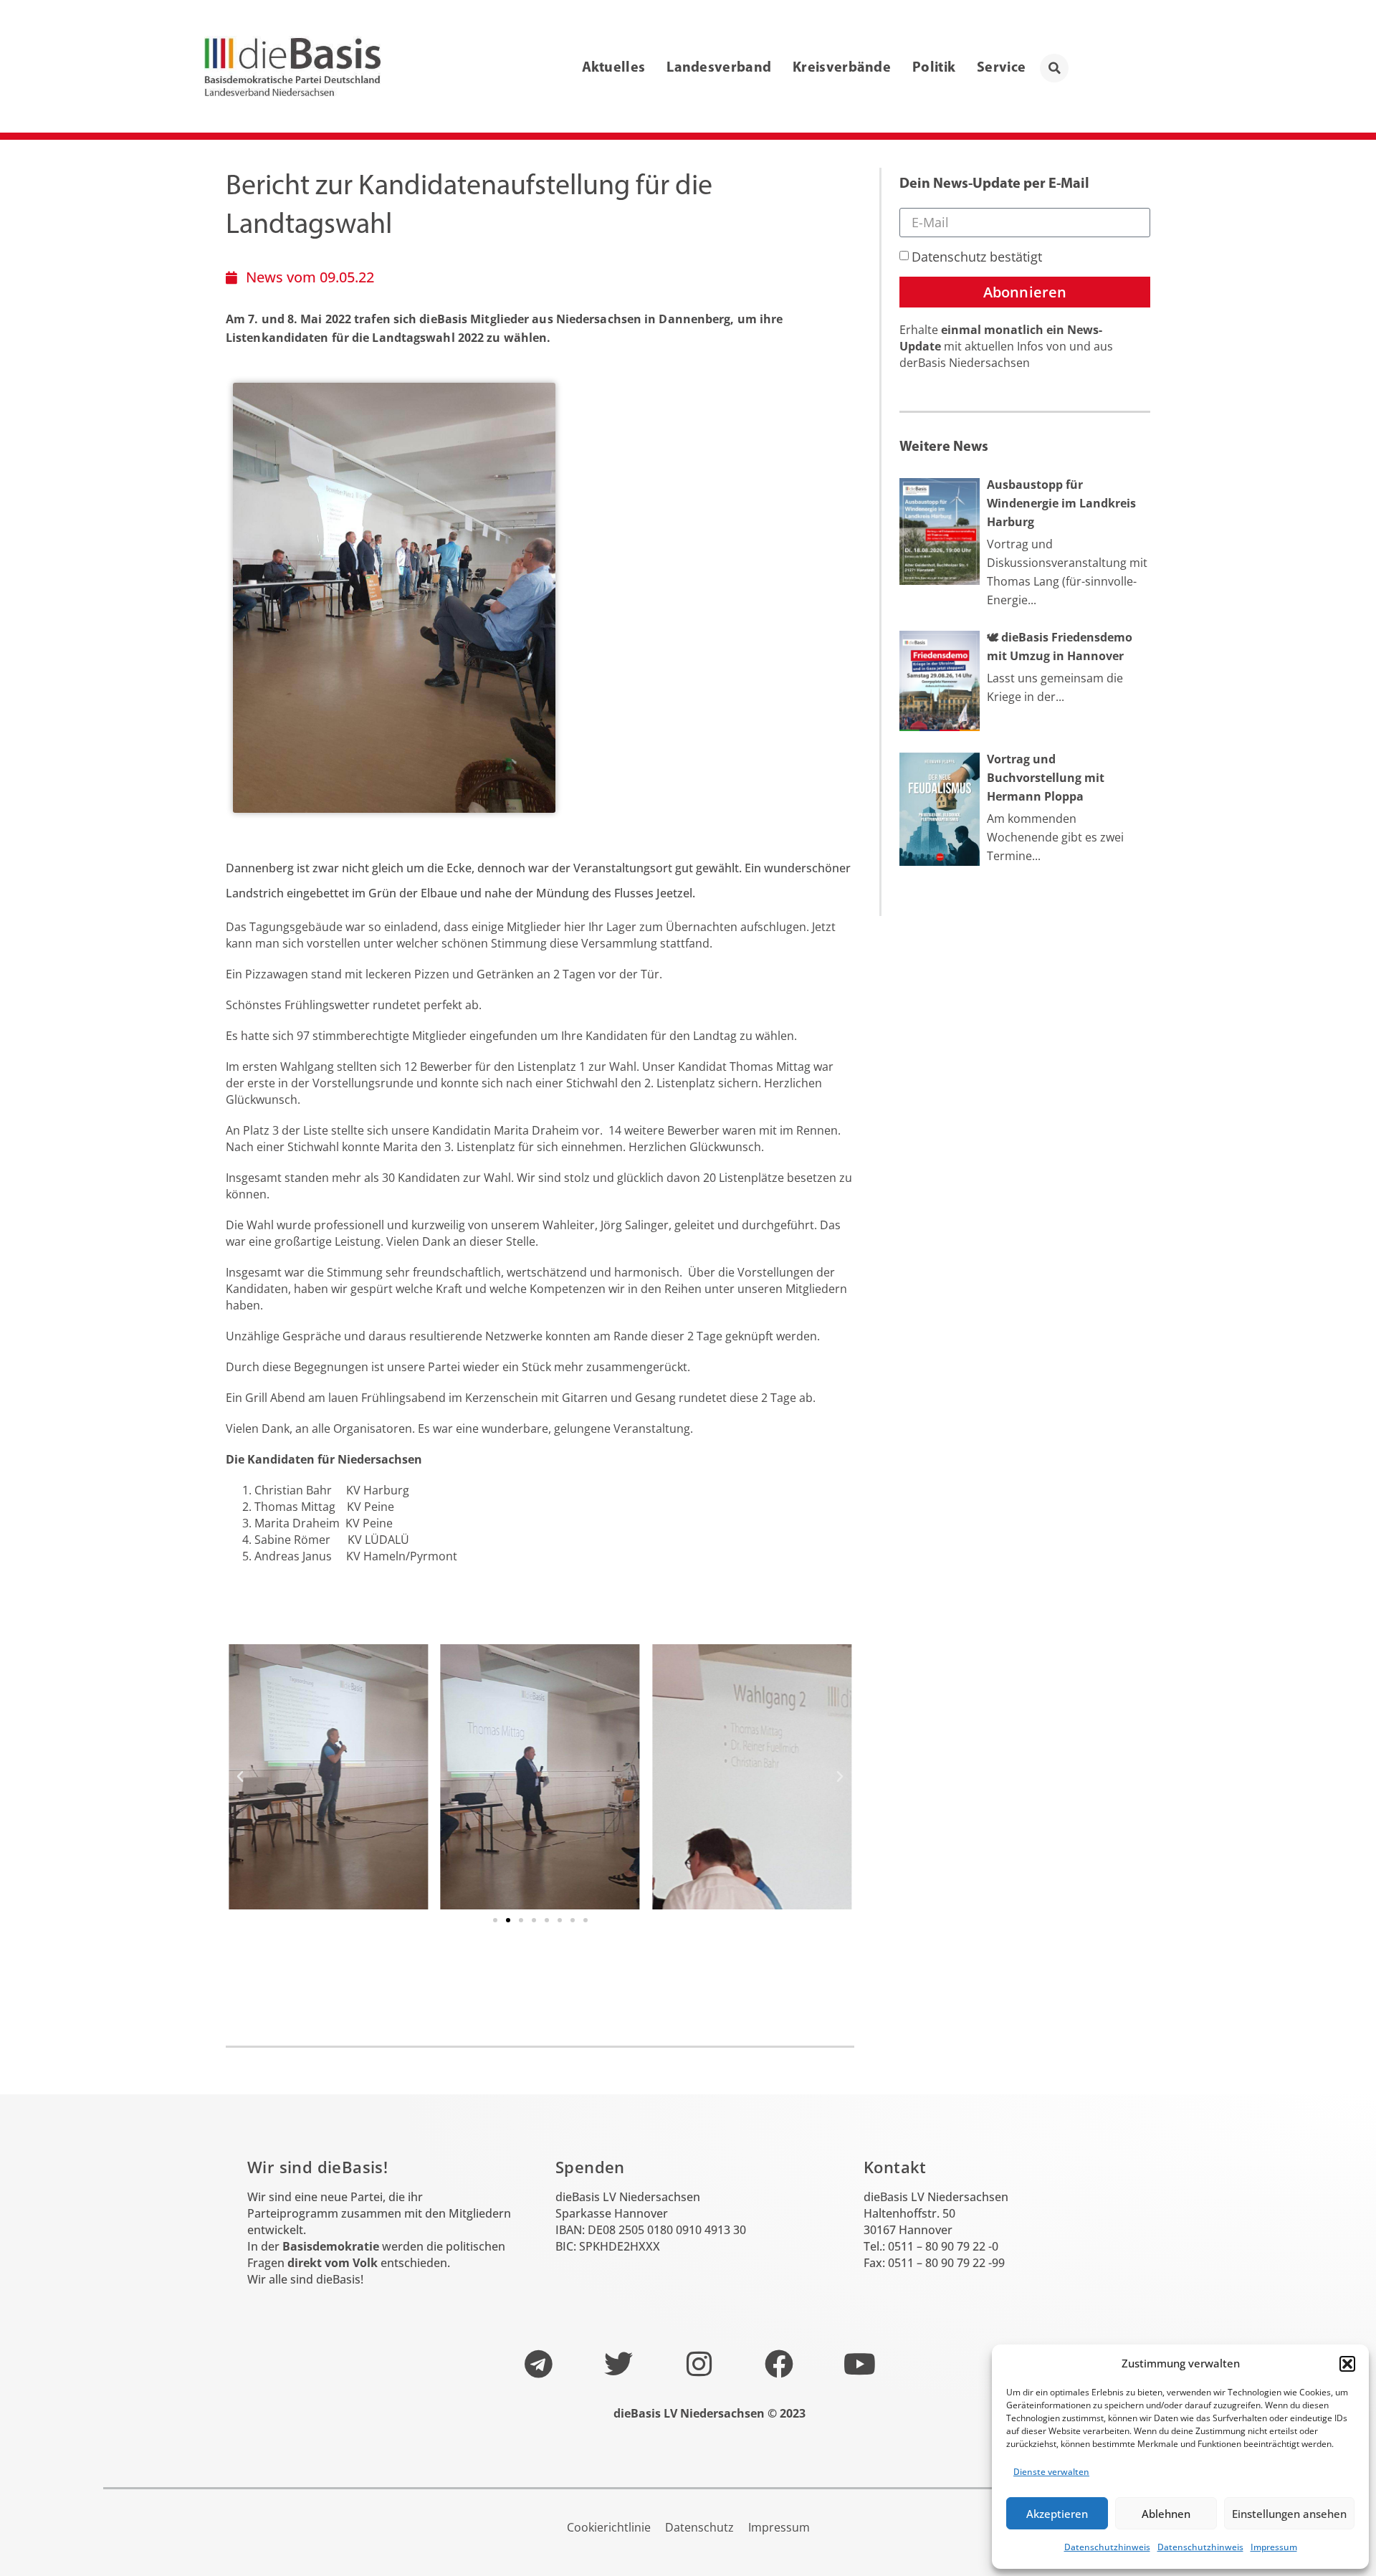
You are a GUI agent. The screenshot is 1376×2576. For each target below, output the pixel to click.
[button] (1347, 2364)
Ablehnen (1166, 2514)
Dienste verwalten (1051, 2472)
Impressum (1274, 2547)
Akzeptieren (1057, 2514)
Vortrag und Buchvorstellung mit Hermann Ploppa (1046, 778)
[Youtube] (859, 2364)
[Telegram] (538, 2364)
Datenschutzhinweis (1107, 2547)
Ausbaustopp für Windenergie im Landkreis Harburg (1061, 503)
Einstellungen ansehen (1289, 2514)
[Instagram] (699, 2364)
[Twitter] (618, 2364)
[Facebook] (779, 2364)
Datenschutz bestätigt (977, 257)
